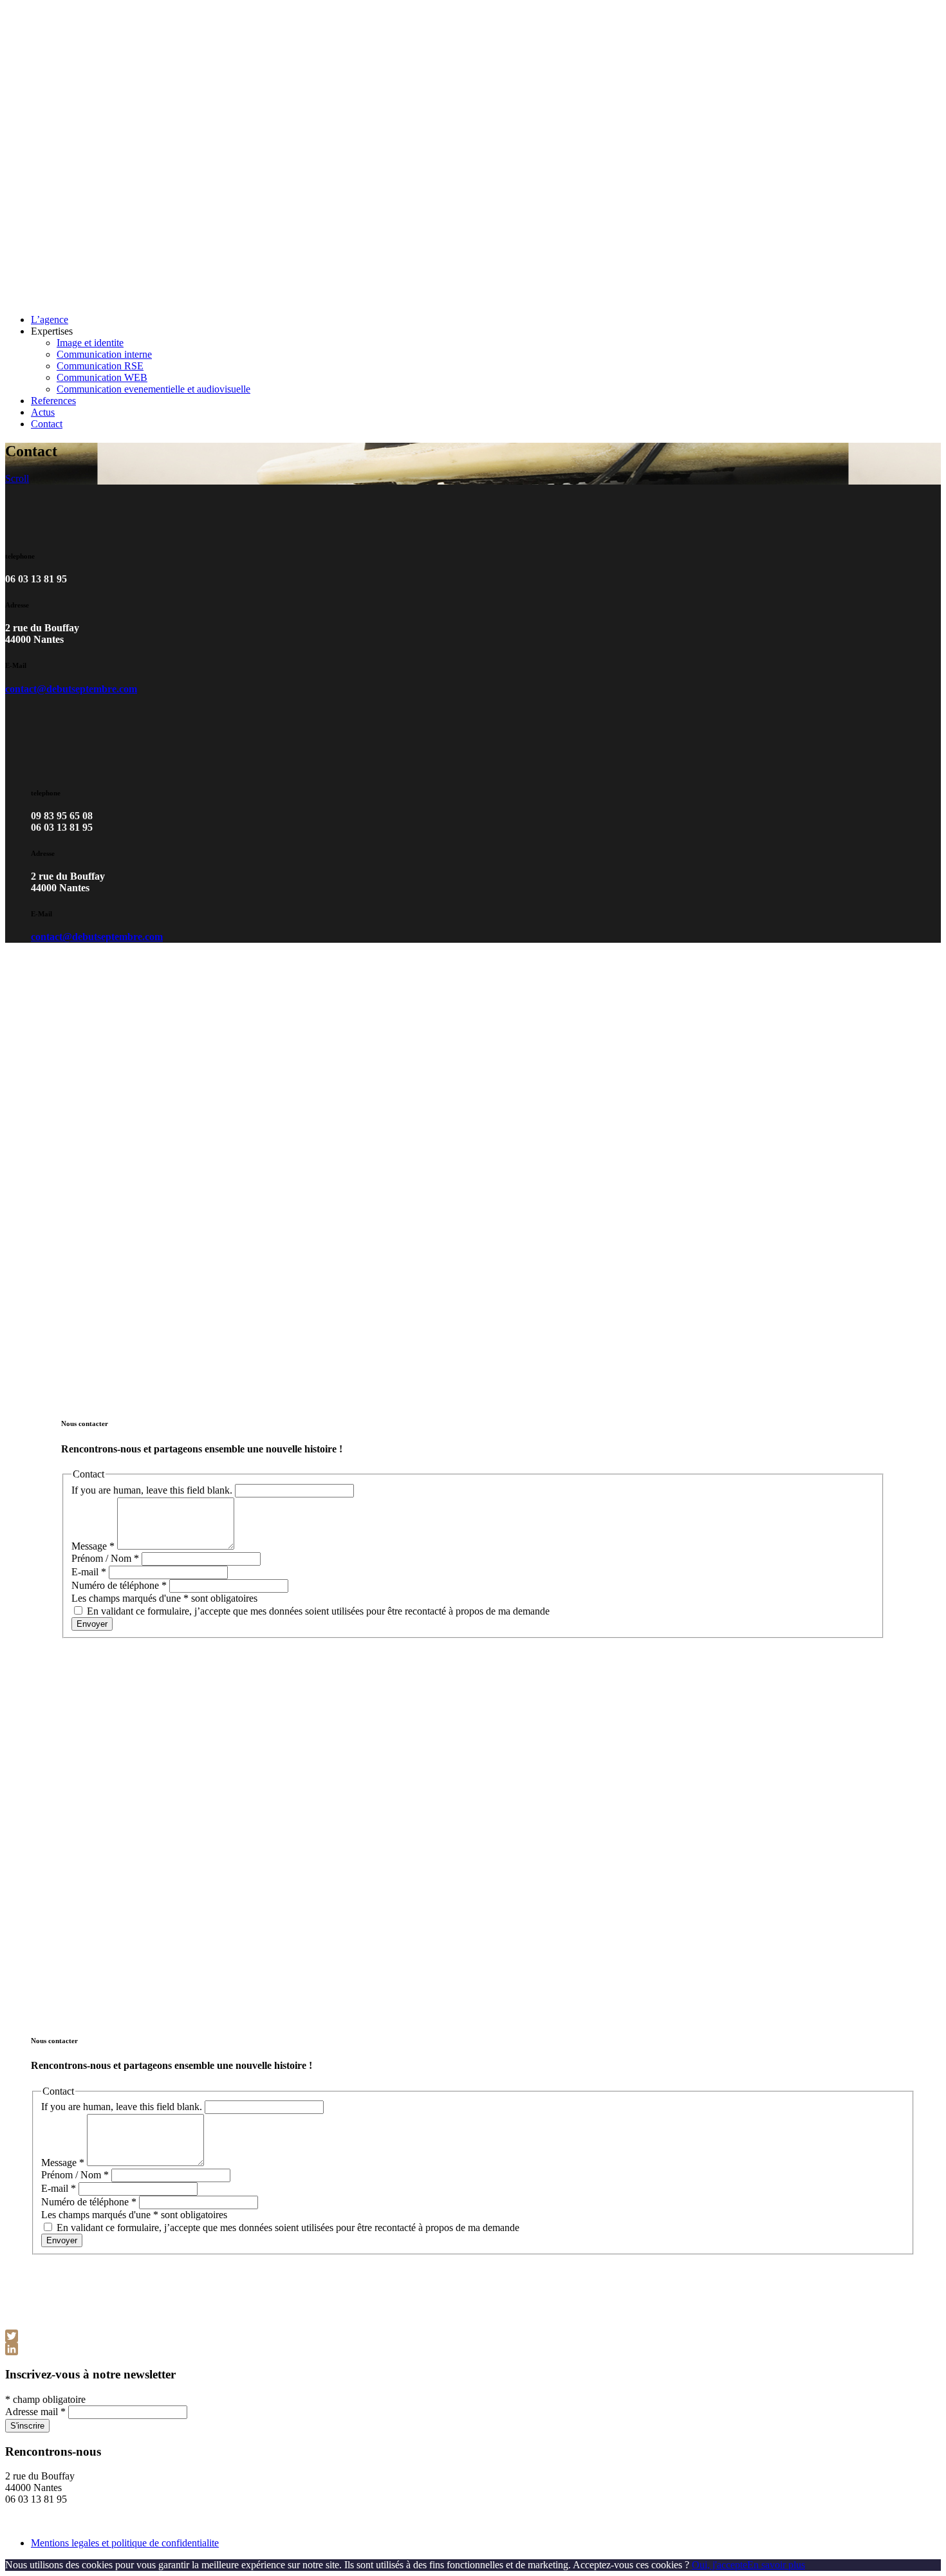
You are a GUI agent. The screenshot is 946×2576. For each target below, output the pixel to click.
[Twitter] (473, 2336)
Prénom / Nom (105, 1558)
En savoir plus (776, 2565)
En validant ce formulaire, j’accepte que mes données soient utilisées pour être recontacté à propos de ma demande (317, 1611)
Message (93, 1546)
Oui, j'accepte (719, 2565)
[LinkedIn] (473, 2349)
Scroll (17, 478)
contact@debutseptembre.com (71, 689)
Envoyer (92, 1624)
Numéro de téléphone (119, 1585)
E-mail (89, 1572)
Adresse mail (35, 2412)
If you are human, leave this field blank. (152, 1490)
